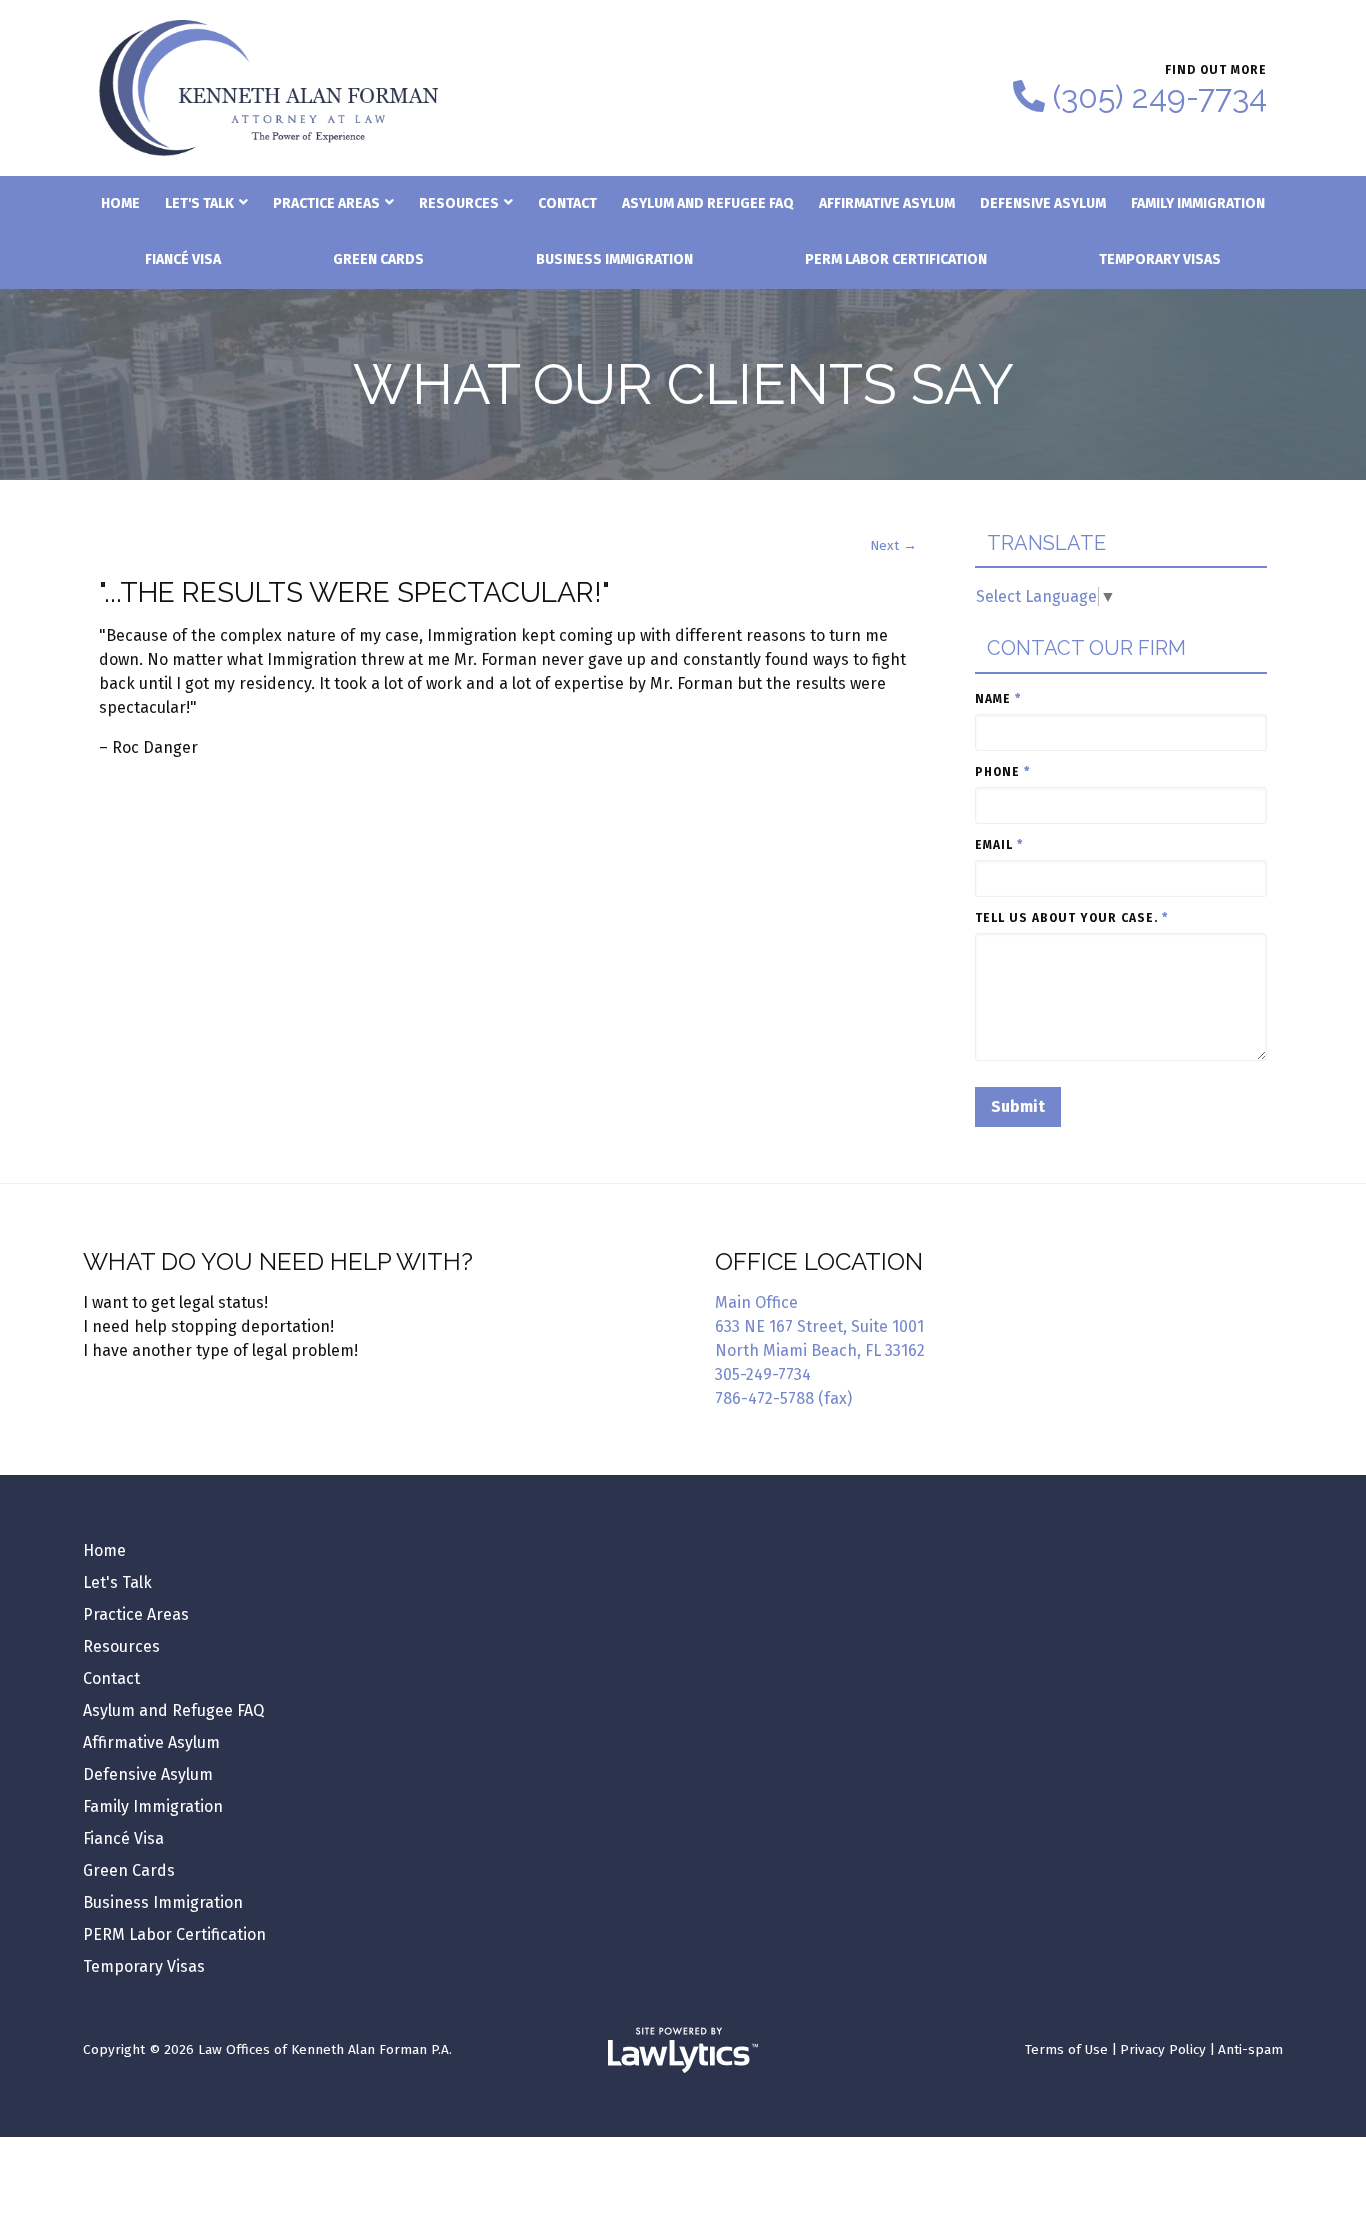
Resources (459, 203)
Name (998, 699)
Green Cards (378, 259)
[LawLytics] (683, 2050)
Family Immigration (1198, 203)
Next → (893, 545)
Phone (1002, 772)
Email (999, 845)
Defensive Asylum (1043, 203)
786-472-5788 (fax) (783, 1398)
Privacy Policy (1163, 2049)
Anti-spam (1250, 2049)
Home (120, 203)
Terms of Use (1066, 2049)
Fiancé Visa (183, 259)
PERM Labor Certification (896, 259)
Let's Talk (199, 203)
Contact (567, 203)
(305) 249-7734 (1160, 97)
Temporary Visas (1160, 259)
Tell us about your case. (1071, 918)
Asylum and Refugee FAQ (708, 203)
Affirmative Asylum (887, 203)
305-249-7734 (763, 1374)
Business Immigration (614, 259)
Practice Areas (326, 203)
